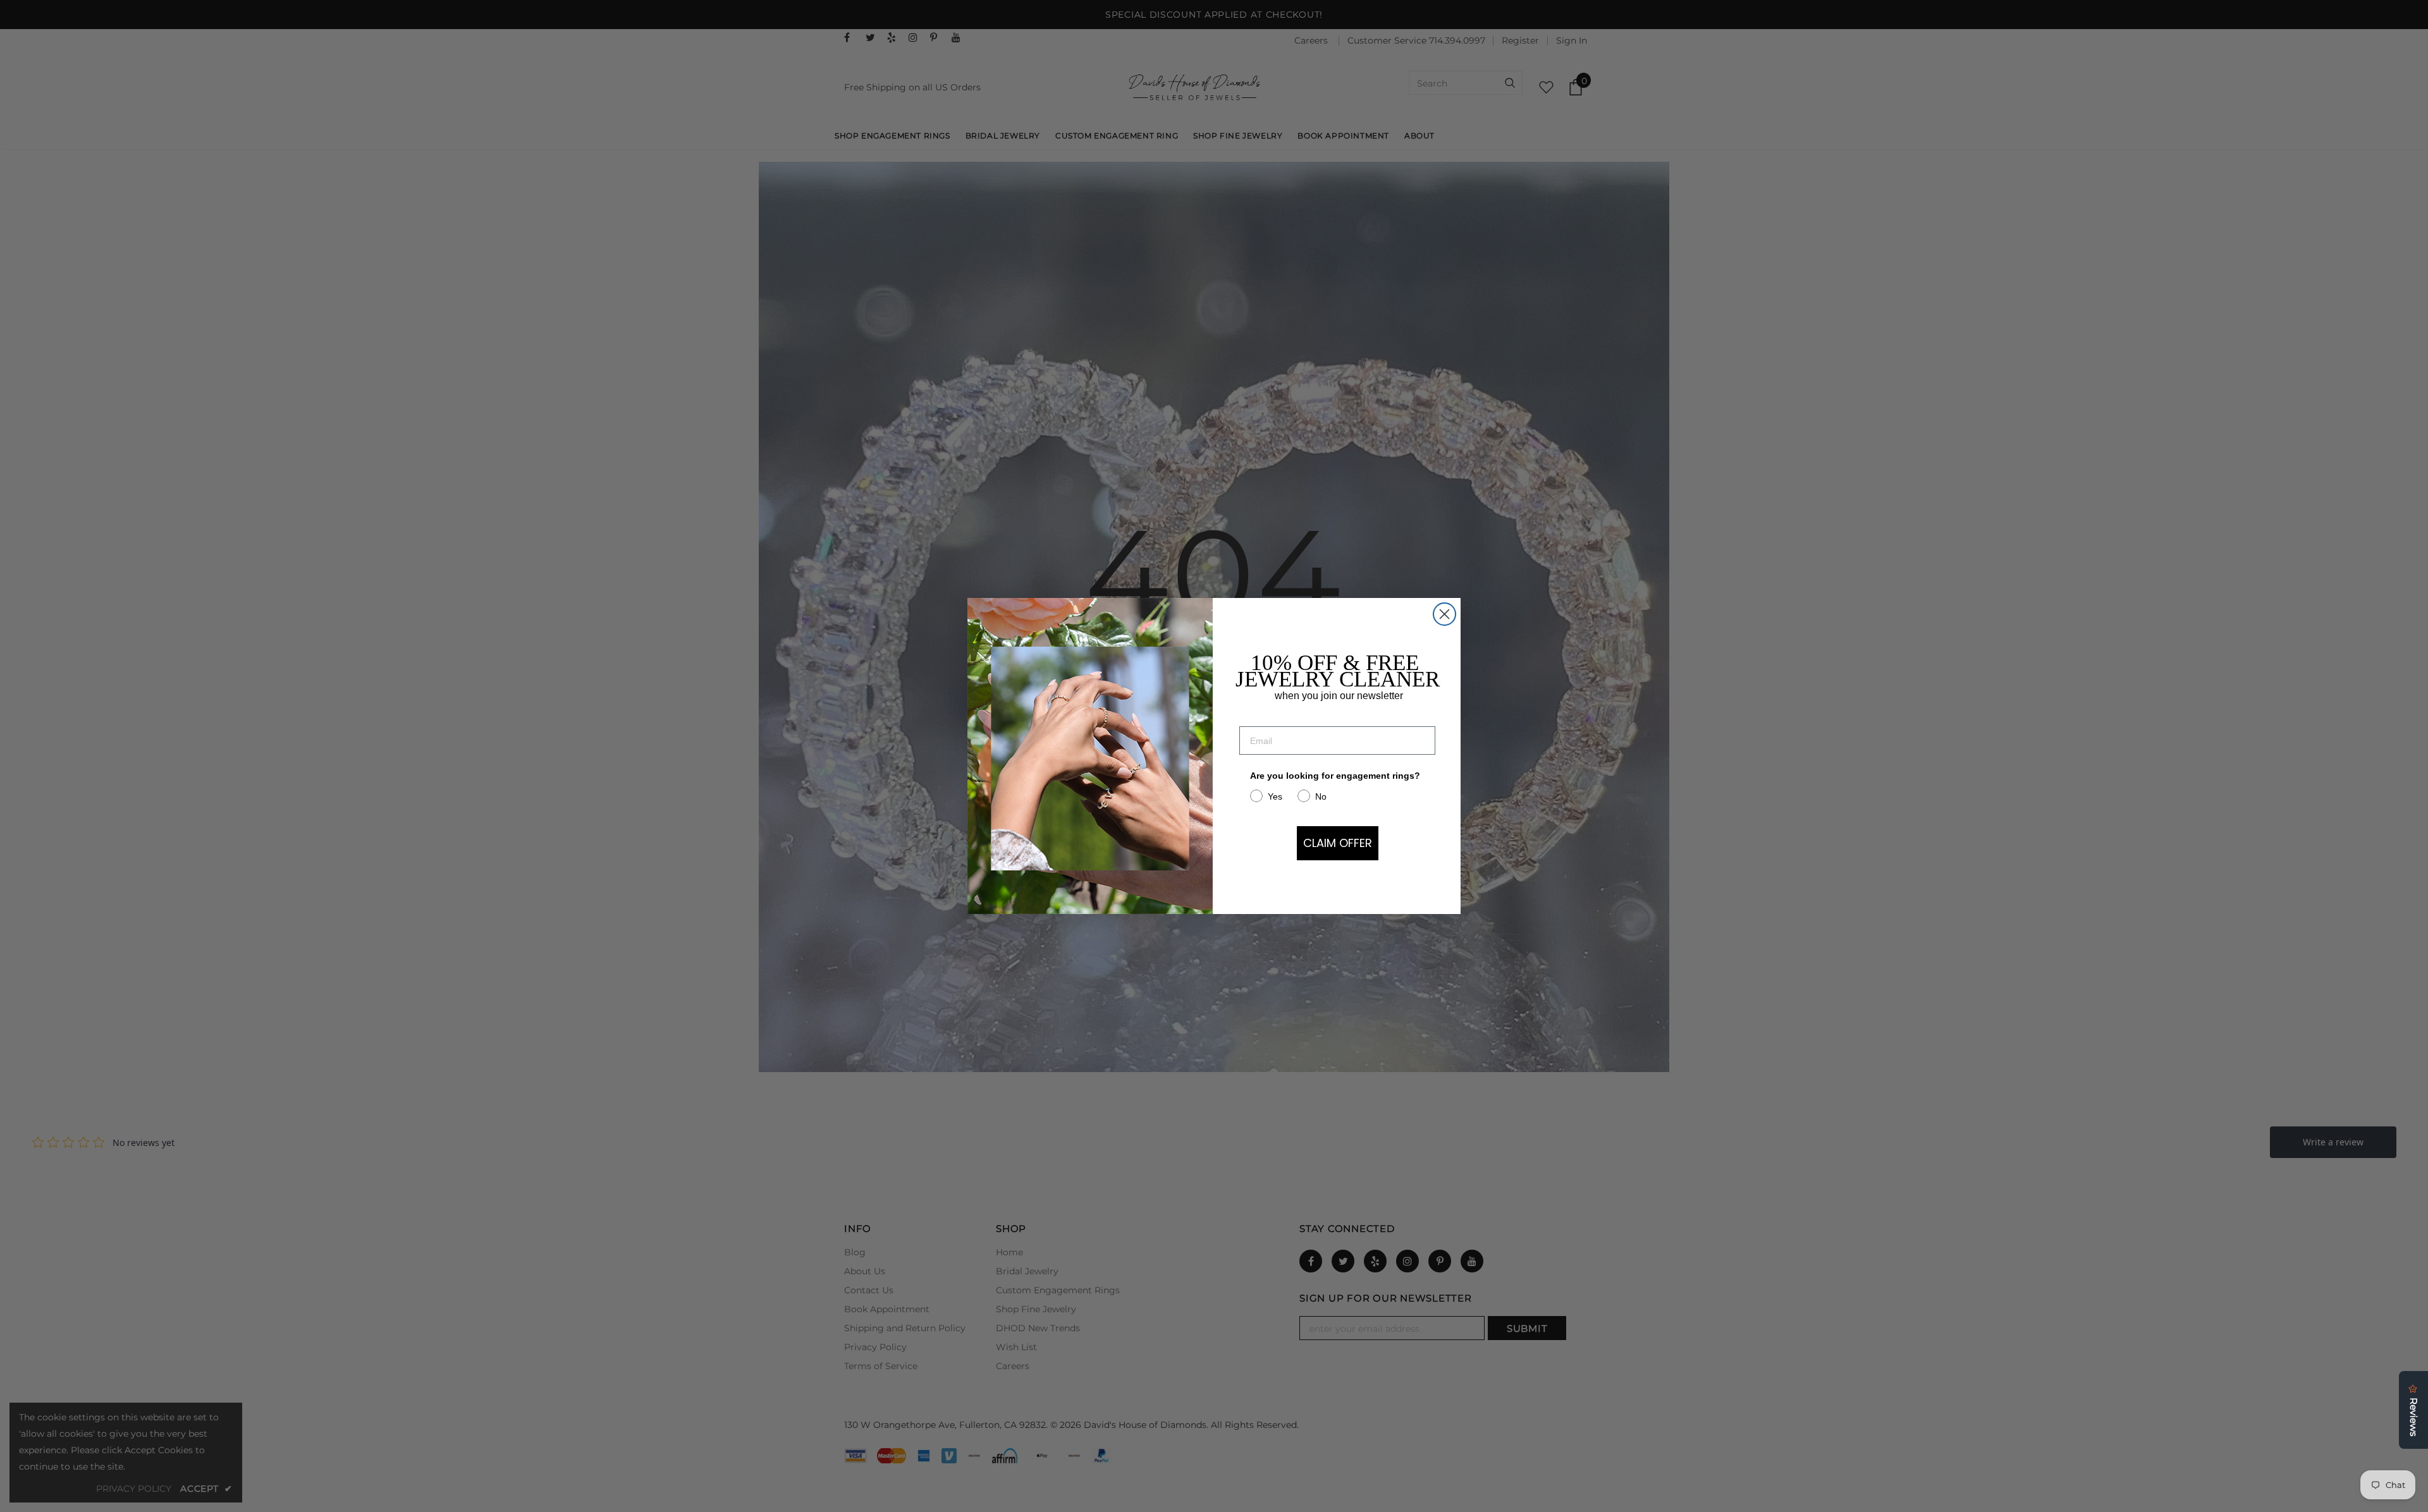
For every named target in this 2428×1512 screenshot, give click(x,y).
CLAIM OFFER (1338, 843)
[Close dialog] (1444, 614)
